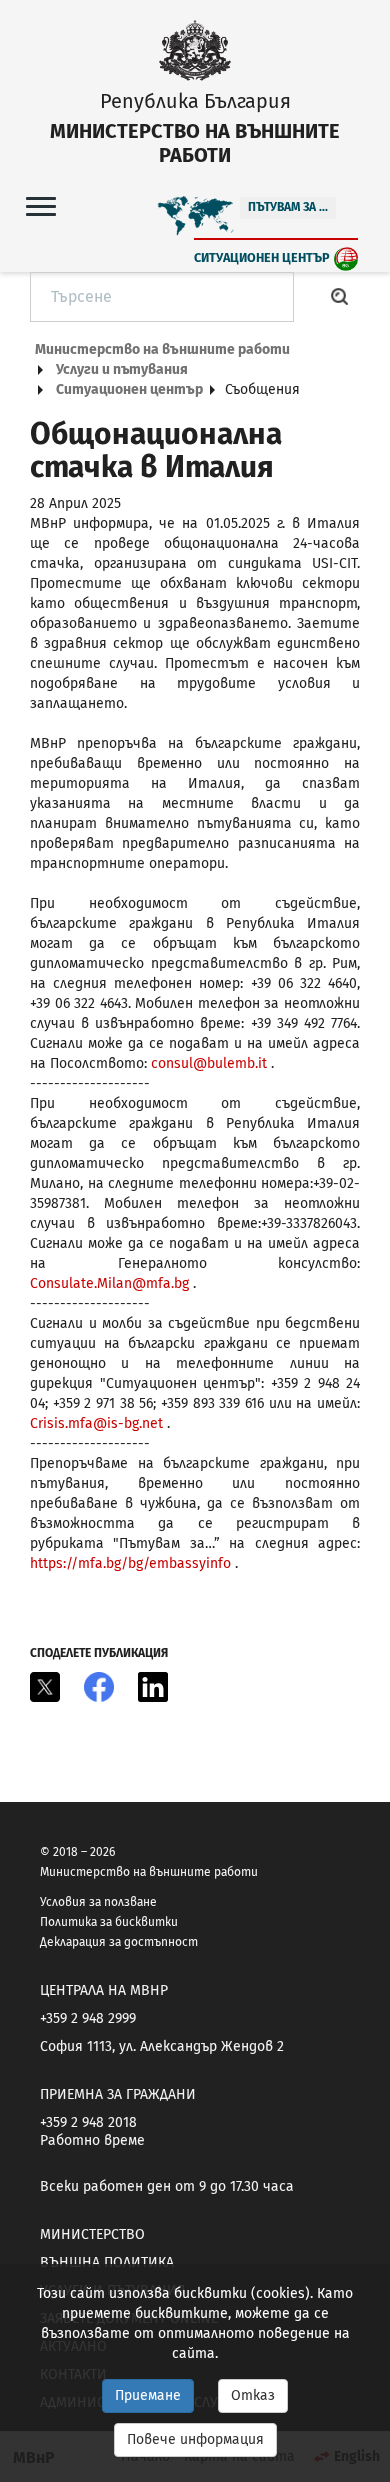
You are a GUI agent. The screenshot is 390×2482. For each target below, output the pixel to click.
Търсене (340, 297)
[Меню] (41, 205)
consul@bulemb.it (209, 1063)
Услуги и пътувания (122, 369)
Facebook (99, 1687)
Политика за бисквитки (109, 1922)
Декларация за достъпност (119, 1942)
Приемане (148, 2395)
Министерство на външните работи (162, 349)
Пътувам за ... (288, 207)
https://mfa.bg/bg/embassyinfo (130, 1563)
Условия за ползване (98, 1902)
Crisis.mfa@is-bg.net (96, 1423)
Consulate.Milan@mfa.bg (109, 1283)
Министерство (92, 2234)
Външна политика (107, 2262)
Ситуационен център (262, 257)
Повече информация (195, 2439)
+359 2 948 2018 (88, 2122)
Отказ (253, 2395)
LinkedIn (153, 1687)
